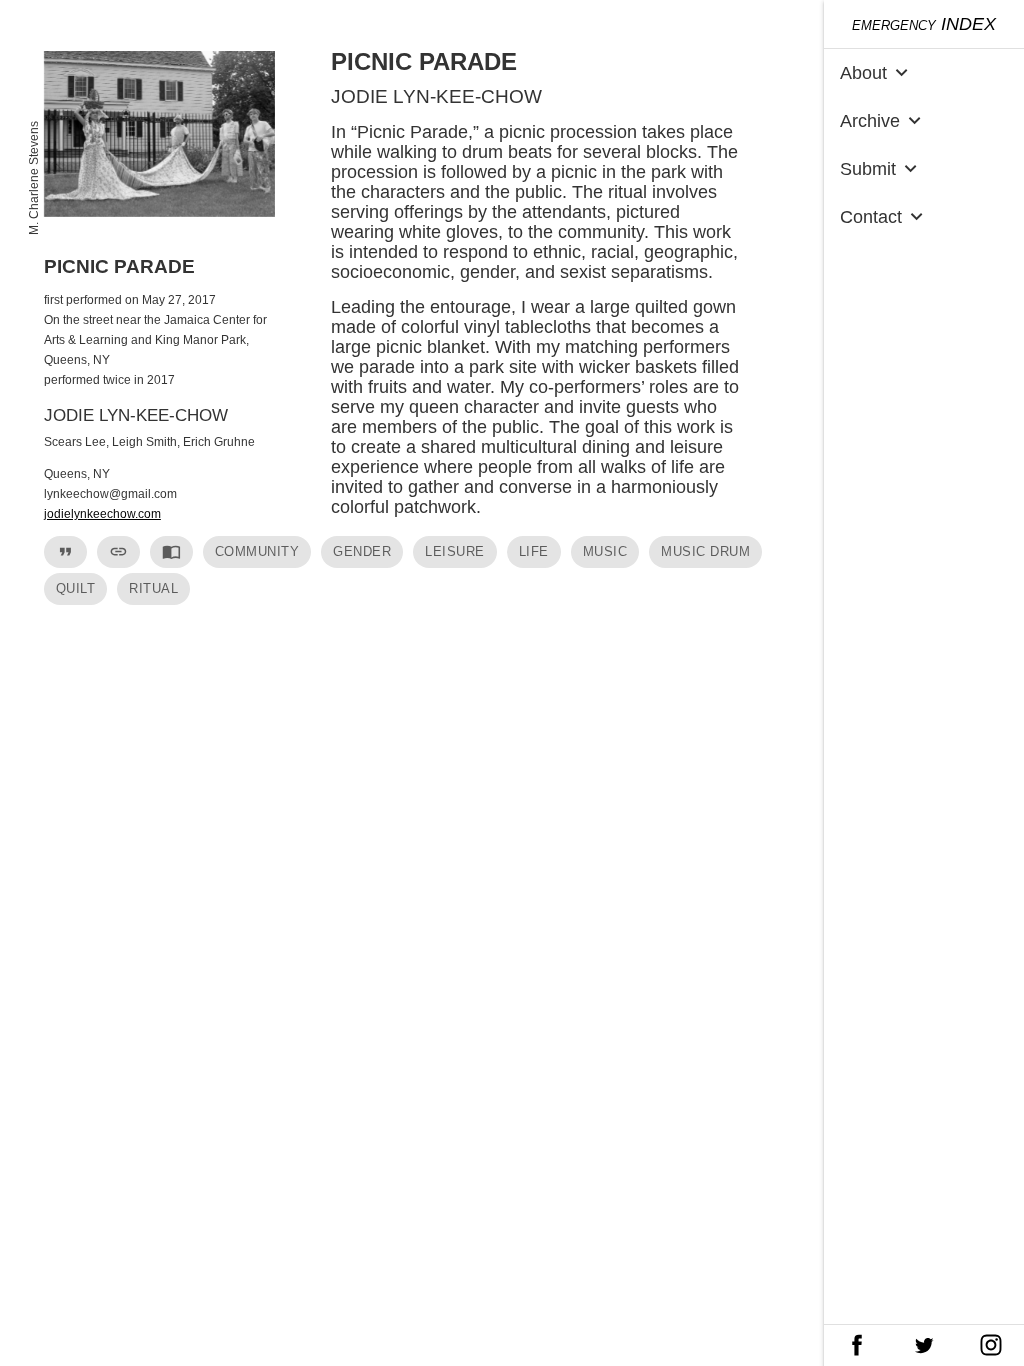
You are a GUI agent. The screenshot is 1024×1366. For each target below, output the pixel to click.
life (534, 551)
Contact (884, 216)
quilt (76, 588)
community (257, 551)
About (876, 72)
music (605, 551)
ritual (153, 588)
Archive (883, 120)
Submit (881, 168)
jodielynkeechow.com (102, 514)
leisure (455, 551)
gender (362, 551)
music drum (705, 551)
